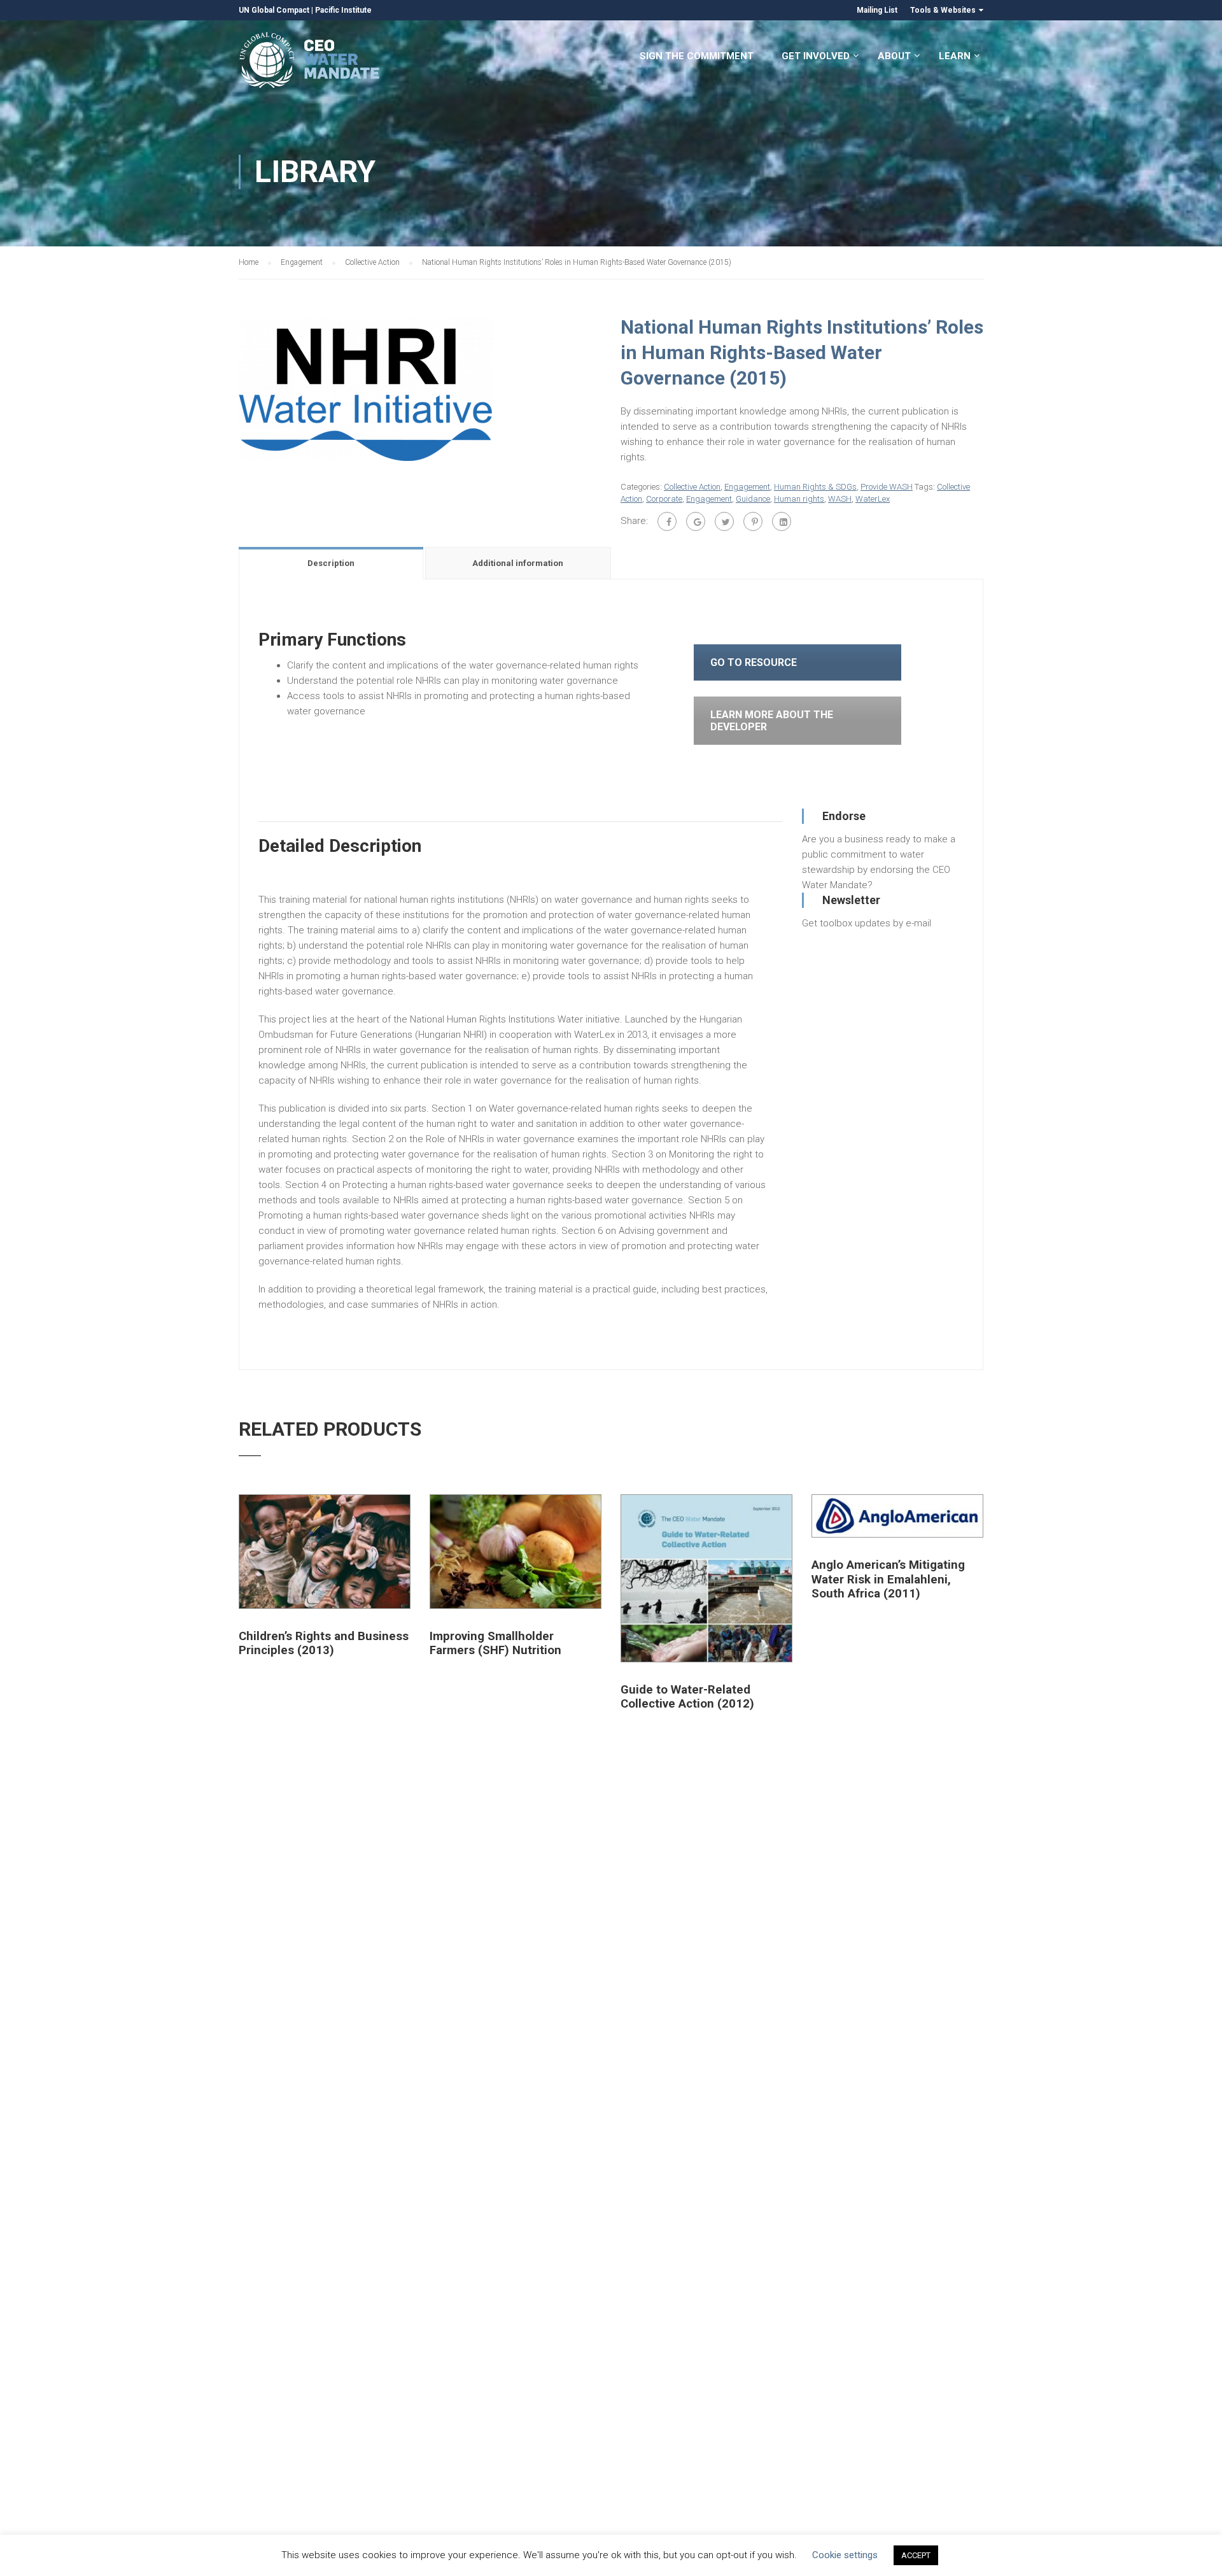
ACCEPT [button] (916, 2555)
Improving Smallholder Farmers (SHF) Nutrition (495, 1643)
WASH (840, 499)
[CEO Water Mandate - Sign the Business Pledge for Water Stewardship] (310, 62)
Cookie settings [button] (845, 2555)
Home (249, 262)
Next (615, 389)
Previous (226, 389)
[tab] (332, 563)
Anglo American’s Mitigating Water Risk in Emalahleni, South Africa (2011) (888, 1579)
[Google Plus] (696, 521)
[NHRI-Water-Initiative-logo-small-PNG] (366, 388)
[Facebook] (667, 521)
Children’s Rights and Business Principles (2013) (324, 1643)
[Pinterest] (753, 521)
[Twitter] (724, 521)
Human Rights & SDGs (815, 487)
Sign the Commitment (697, 56)
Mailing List (877, 10)
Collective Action (372, 262)
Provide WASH (887, 487)
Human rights (799, 499)
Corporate (664, 499)
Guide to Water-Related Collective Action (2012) (687, 1697)
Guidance (753, 499)
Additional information (518, 563)
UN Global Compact (274, 10)
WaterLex (873, 499)
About (894, 56)
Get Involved (816, 56)
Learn (955, 56)
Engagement (302, 262)
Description (331, 563)
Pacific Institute (343, 10)
